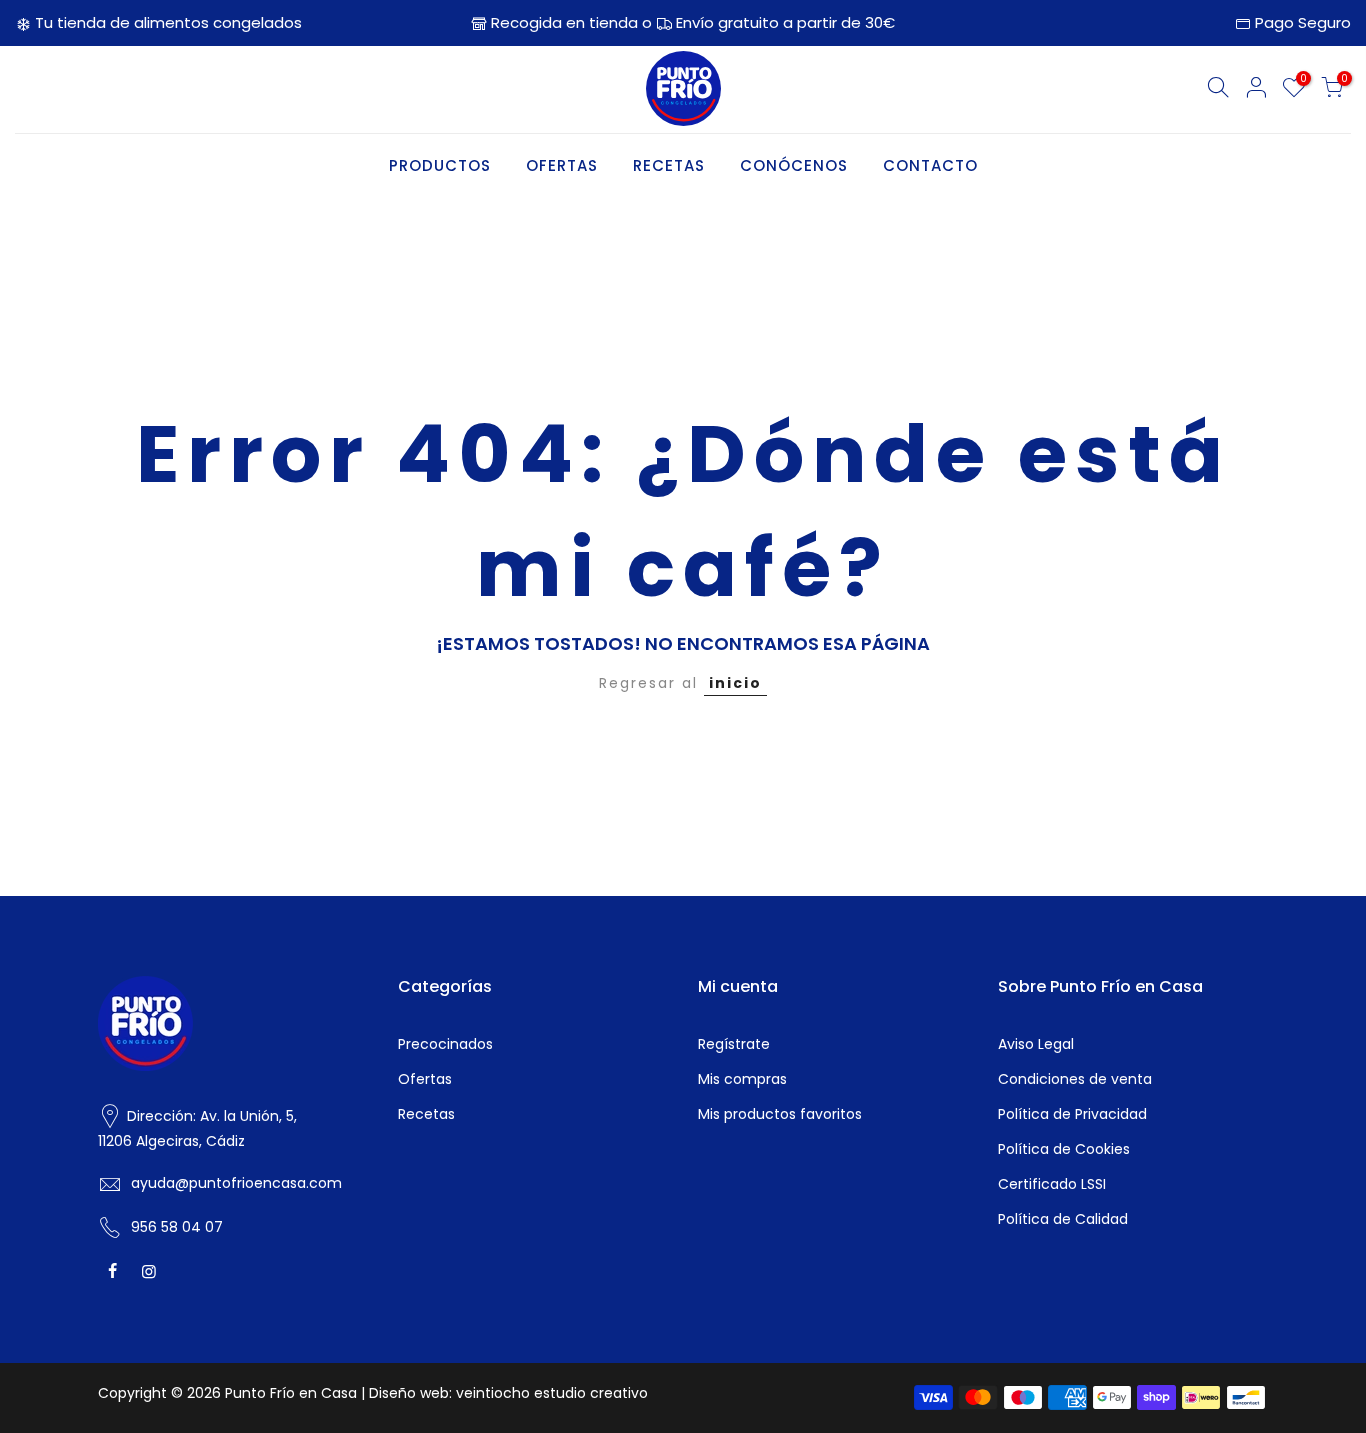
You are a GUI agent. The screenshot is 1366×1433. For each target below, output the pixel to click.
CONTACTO (930, 165)
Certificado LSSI (1052, 1184)
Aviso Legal (1036, 1044)
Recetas (426, 1114)
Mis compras (742, 1079)
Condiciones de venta (1075, 1079)
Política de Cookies (1064, 1149)
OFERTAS (562, 165)
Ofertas (425, 1079)
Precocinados (445, 1044)
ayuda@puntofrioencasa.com (236, 1183)
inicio (735, 683)
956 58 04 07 (177, 1227)
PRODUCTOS (440, 165)
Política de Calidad (1063, 1219)
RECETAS (669, 165)
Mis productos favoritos (780, 1114)
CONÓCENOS (794, 165)
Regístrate (734, 1044)
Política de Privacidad (1072, 1114)
